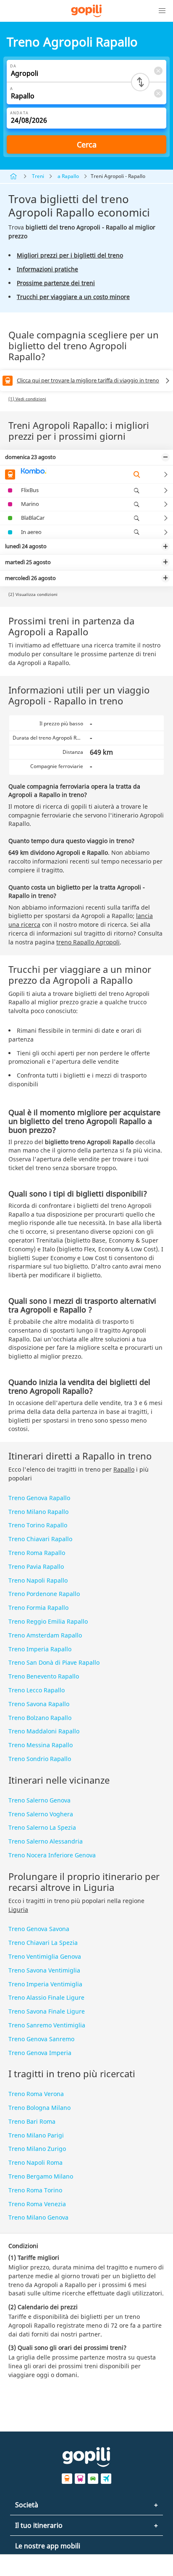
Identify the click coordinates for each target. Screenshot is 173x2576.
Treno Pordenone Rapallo (44, 1594)
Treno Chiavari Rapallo (40, 1539)
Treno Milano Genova (38, 2217)
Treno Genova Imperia (40, 2053)
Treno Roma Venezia (37, 2204)
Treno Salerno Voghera (41, 1814)
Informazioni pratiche (47, 269)
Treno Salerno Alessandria (46, 1841)
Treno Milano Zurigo (37, 2149)
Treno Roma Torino (35, 2190)
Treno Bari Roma (32, 2121)
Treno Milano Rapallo (38, 1512)
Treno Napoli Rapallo (38, 1580)
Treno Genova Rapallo (39, 1498)
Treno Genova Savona (39, 1929)
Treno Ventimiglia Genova (45, 1956)
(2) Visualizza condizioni (33, 594)
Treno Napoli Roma (35, 2162)
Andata (19, 113)
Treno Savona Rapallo (39, 1704)
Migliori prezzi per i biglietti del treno (70, 255)
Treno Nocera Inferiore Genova (52, 1855)
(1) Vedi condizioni (27, 399)
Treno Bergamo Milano (41, 2176)
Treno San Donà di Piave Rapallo (54, 1662)
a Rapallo (68, 176)
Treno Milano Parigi (36, 2135)
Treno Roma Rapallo (37, 1553)
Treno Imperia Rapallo (40, 1649)
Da (13, 66)
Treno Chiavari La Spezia (43, 1943)
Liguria (18, 1909)
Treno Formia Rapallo (38, 1608)
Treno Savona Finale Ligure (47, 2011)
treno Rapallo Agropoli (88, 942)
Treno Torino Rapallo (38, 1525)
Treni (38, 176)
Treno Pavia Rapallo (36, 1566)
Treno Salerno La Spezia (42, 1827)
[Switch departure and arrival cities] (140, 82)
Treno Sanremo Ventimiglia (47, 2025)
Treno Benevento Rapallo (44, 1676)
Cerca (87, 144)
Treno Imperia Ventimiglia (45, 1984)
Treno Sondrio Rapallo (40, 1759)
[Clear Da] (158, 71)
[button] (162, 11)
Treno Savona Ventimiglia (44, 1970)
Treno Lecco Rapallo (37, 1690)
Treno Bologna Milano (39, 2108)
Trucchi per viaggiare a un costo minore (73, 297)
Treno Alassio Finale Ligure (46, 1997)
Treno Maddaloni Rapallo (44, 1731)
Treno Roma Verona (36, 2094)
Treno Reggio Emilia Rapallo (48, 1621)
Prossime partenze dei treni (56, 283)
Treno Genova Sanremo (41, 2039)
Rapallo (124, 1469)
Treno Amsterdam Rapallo (45, 1635)
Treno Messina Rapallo (41, 1745)
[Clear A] (158, 93)
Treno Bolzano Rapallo (40, 1718)
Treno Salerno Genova (39, 1800)
